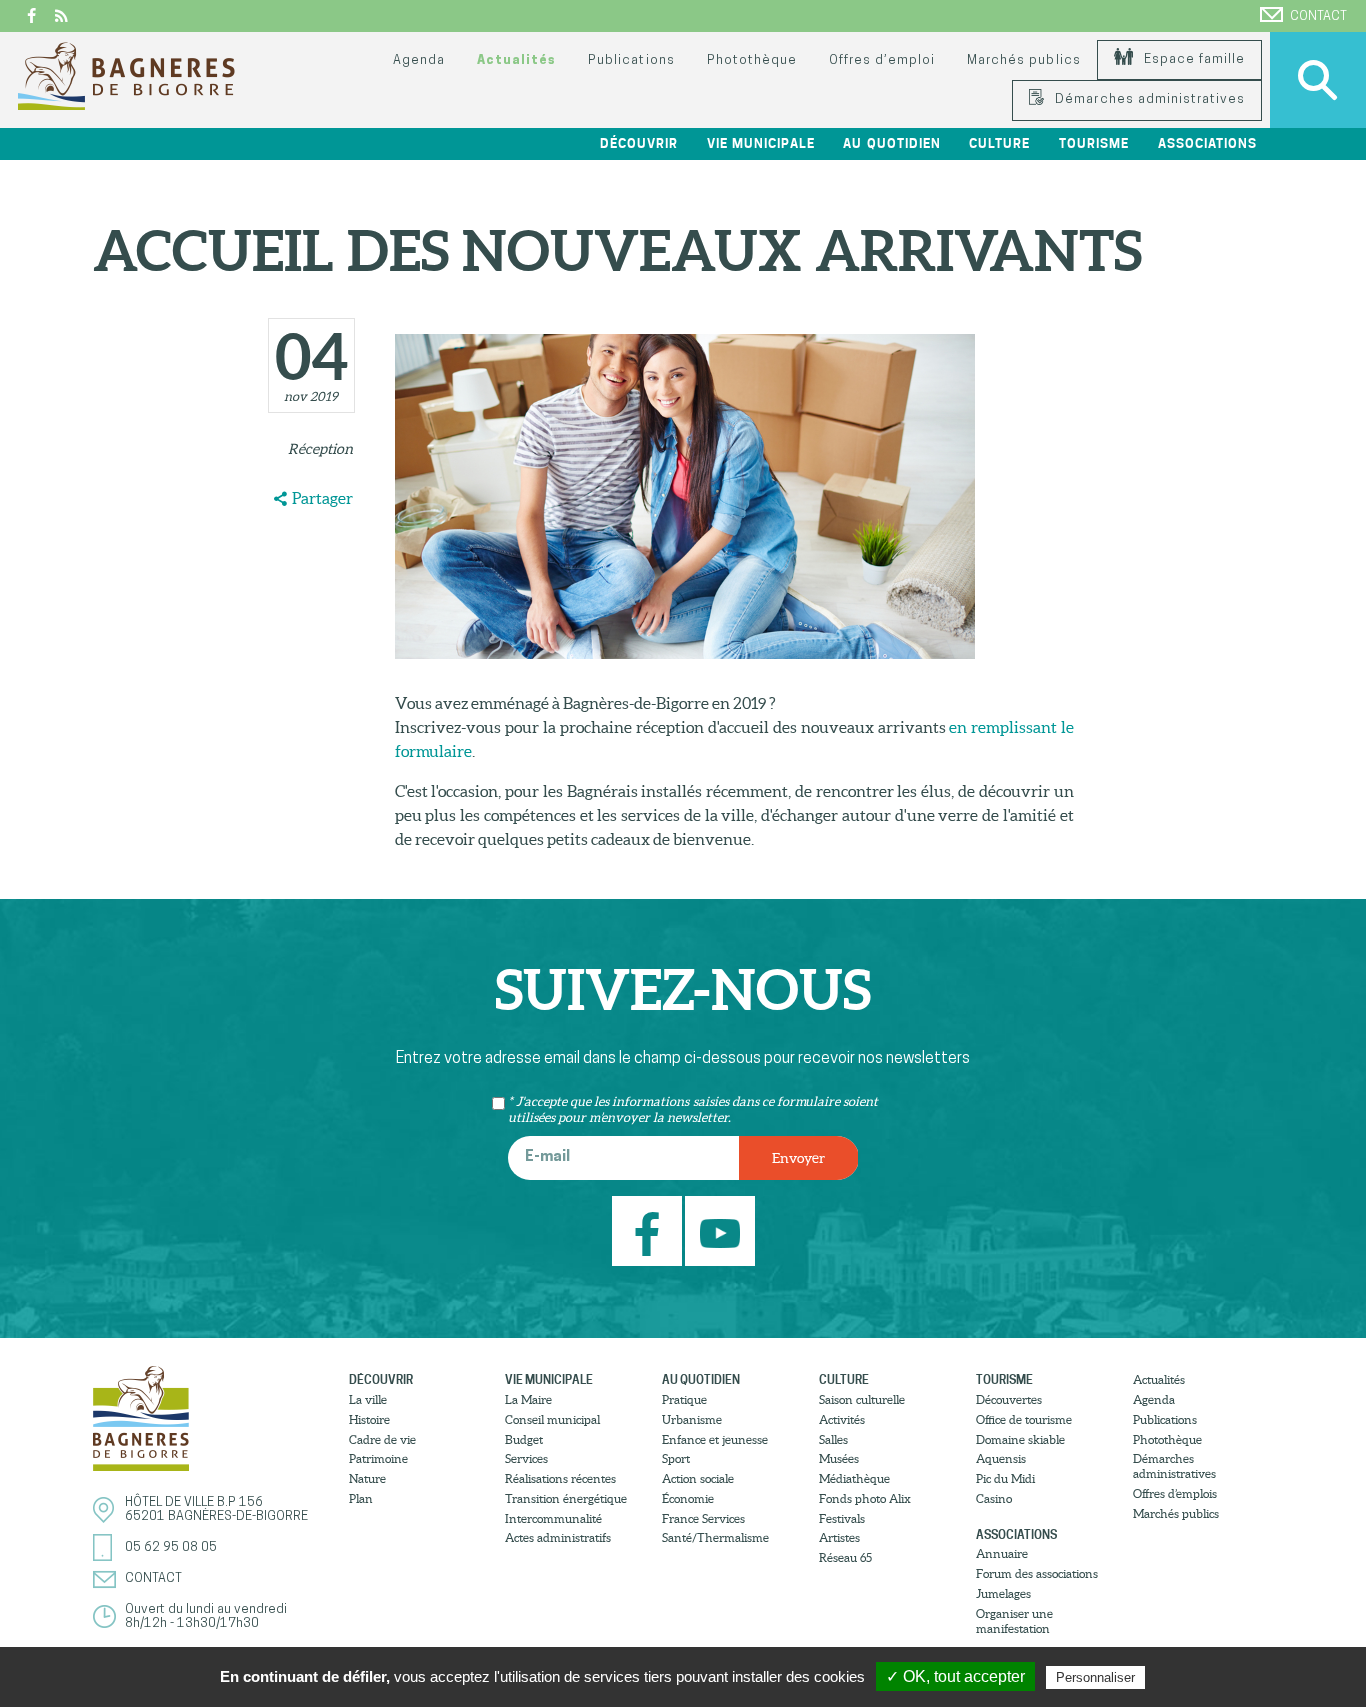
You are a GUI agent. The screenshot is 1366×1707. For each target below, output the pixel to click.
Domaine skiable (1020, 1439)
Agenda (419, 60)
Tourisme (1004, 1379)
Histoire (369, 1419)
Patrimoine (378, 1458)
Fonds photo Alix (865, 1498)
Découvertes (1009, 1399)
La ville (368, 1399)
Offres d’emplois (1175, 1493)
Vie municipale (549, 1379)
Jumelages (1003, 1593)
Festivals (842, 1518)
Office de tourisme (1024, 1419)
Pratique (684, 1399)
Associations (1016, 1534)
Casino (994, 1498)
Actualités (516, 60)
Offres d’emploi (882, 60)
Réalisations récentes (560, 1478)
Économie (688, 1498)
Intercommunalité (553, 1518)
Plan (361, 1498)
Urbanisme (692, 1419)
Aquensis (1001, 1458)
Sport (676, 1458)
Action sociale (698, 1478)
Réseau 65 (845, 1557)
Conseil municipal (552, 1419)
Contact (1318, 16)
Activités (842, 1419)
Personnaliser (1095, 1677)
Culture (844, 1379)
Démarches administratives (1148, 99)
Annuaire (1002, 1553)
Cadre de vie (382, 1439)
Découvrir (381, 1379)
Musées (839, 1458)
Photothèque (752, 60)
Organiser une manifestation (1014, 1621)
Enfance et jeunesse (715, 1439)
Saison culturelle (862, 1399)
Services (526, 1458)
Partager (322, 498)
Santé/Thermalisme (715, 1537)
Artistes (839, 1537)
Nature (367, 1478)
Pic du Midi (1005, 1478)
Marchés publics (1023, 60)
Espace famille (1192, 59)
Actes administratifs (558, 1537)
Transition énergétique (566, 1498)
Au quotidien (701, 1379)
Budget (524, 1439)
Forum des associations (1037, 1573)
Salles (833, 1439)
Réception (320, 449)
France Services (703, 1518)
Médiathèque (854, 1478)
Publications (631, 60)
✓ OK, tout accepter (955, 1676)
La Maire (528, 1399)
